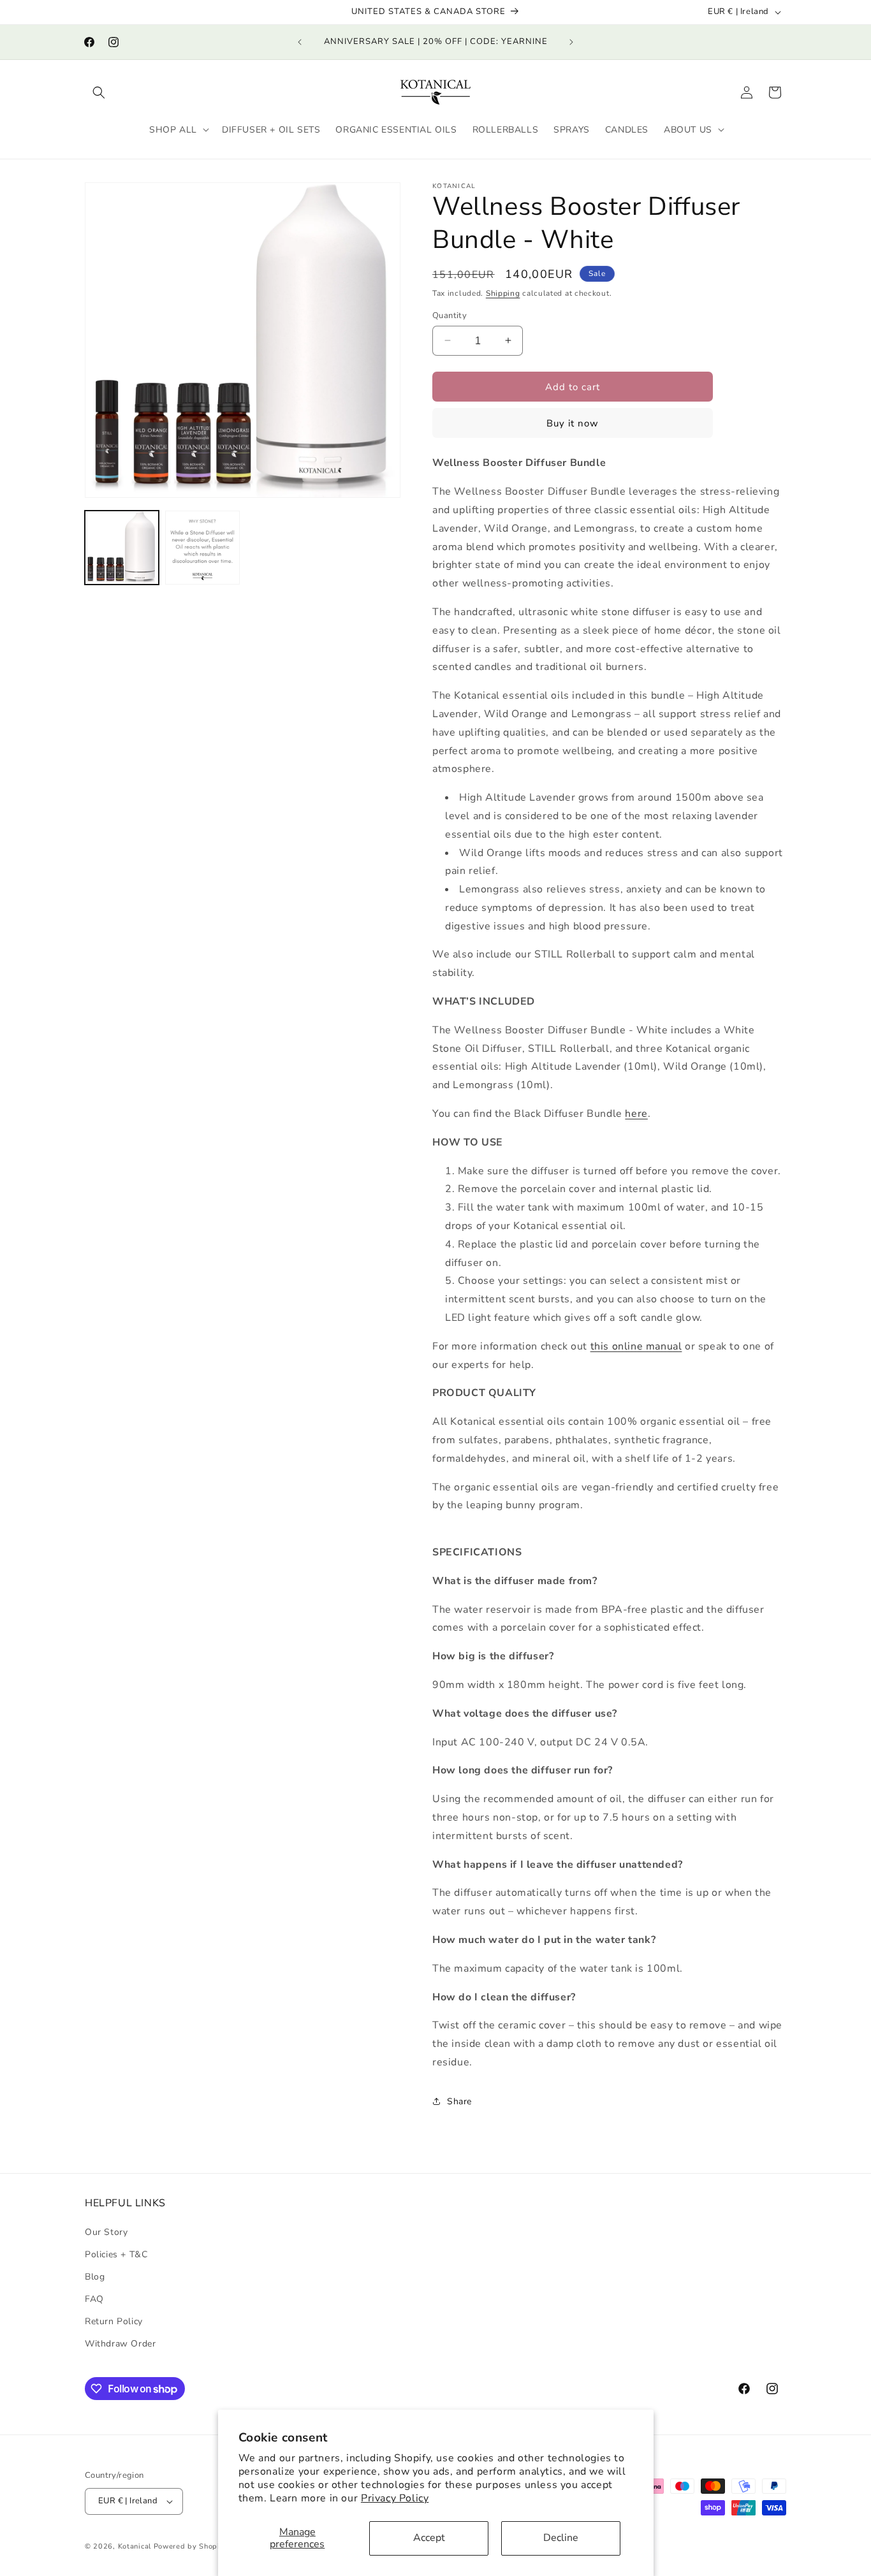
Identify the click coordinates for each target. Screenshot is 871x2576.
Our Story (106, 2232)
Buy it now (573, 423)
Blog (95, 2277)
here (636, 1113)
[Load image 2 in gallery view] (202, 548)
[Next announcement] (571, 42)
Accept (429, 2538)
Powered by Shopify (191, 2546)
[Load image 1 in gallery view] (122, 548)
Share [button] (459, 2101)
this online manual (636, 1346)
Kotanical (136, 2546)
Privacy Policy (395, 2498)
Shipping (503, 293)
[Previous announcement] (300, 42)
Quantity (450, 315)
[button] (99, 92)
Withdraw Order (120, 2344)
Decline (561, 2538)
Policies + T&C (116, 2254)
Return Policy (114, 2321)
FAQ (94, 2299)
